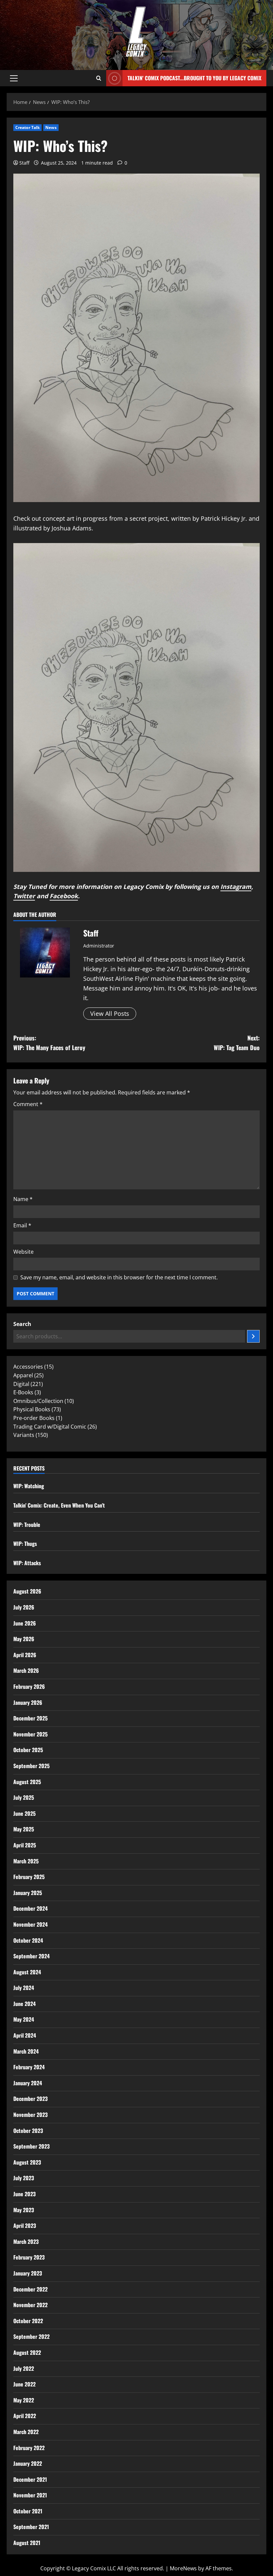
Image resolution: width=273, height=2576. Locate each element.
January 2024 (28, 2083)
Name (23, 1199)
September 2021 (31, 2527)
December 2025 (30, 1718)
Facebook (64, 896)
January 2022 (28, 2463)
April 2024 (25, 2035)
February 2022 (29, 2448)
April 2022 (25, 2416)
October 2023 (28, 2131)
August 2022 (27, 2352)
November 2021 (30, 2495)
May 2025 (24, 1829)
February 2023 (29, 2257)
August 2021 (27, 2543)
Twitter (24, 896)
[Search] (253, 1336)
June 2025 (24, 1813)
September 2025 (31, 1766)
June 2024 (24, 2004)
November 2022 (30, 2305)
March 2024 (26, 2051)
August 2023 (27, 2162)
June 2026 (25, 1623)
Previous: (49, 1043)
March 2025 (26, 1861)
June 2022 (24, 2384)
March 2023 (26, 2242)
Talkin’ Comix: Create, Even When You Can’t (59, 1505)
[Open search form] (99, 78)
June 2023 (24, 2194)
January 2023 (28, 2273)
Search (22, 1324)
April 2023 (25, 2226)
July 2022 (24, 2368)
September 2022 (31, 2336)
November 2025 (30, 1734)
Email (22, 1225)
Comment (28, 1104)
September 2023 (31, 2146)
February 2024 (29, 2067)
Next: (237, 1043)
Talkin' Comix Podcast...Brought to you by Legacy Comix (194, 78)
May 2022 (24, 2400)
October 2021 (28, 2511)
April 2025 (25, 1845)
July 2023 (24, 2178)
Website (23, 1252)
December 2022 (30, 2289)
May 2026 (24, 1639)
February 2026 (29, 1686)
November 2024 (30, 1924)
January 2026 (28, 1702)
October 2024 (28, 1940)
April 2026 (25, 1655)
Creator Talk (27, 127)
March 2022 (26, 2432)
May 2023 (24, 2210)
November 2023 (30, 2115)
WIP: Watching (29, 1486)
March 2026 (26, 1670)
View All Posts (110, 1013)
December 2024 (30, 1908)
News (51, 127)
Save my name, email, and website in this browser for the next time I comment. (119, 1277)
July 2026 (24, 1607)
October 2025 (28, 1750)
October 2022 (28, 2321)
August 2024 (27, 1972)
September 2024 (31, 1956)
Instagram (236, 887)
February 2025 (29, 1877)
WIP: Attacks (27, 1563)
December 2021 (30, 2479)
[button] (14, 78)
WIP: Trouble (27, 1525)
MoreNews (183, 2568)
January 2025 (28, 1893)
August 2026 (27, 1591)
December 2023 (30, 2099)
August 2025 (27, 1782)
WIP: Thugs (25, 1544)
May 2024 (24, 2019)
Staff (24, 163)
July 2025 (24, 1797)
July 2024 (24, 1988)
